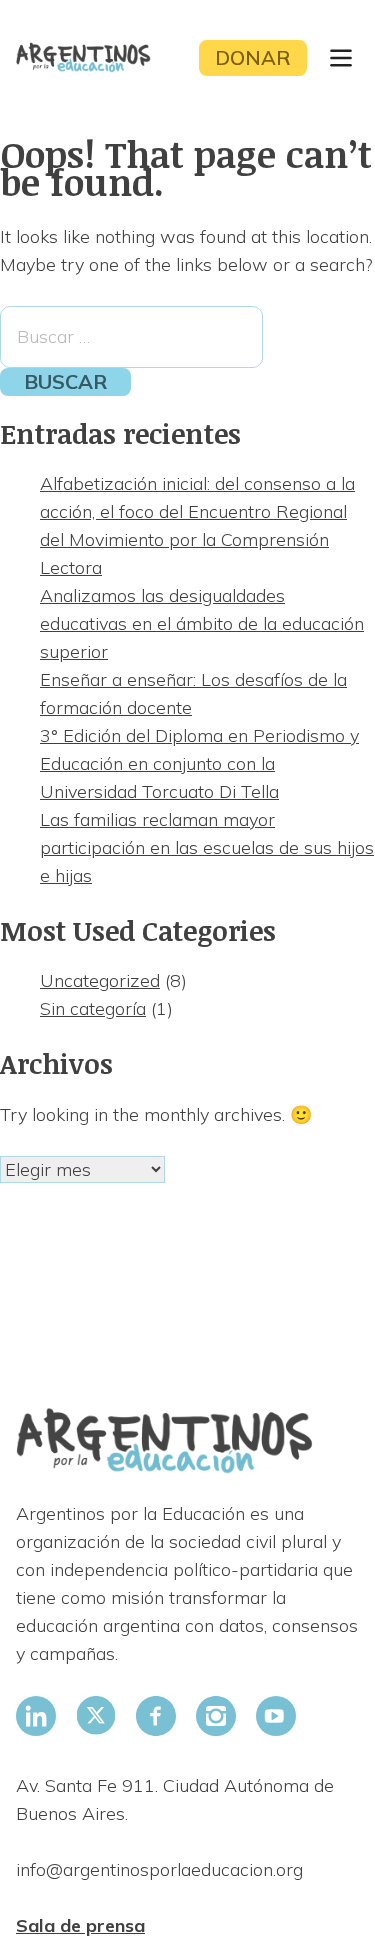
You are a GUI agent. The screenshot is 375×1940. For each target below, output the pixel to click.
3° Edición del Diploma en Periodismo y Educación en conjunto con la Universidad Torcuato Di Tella (199, 763)
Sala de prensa (80, 1925)
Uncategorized (100, 980)
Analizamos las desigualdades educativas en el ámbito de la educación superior (202, 623)
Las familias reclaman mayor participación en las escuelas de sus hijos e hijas (207, 847)
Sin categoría (93, 1008)
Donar (253, 57)
